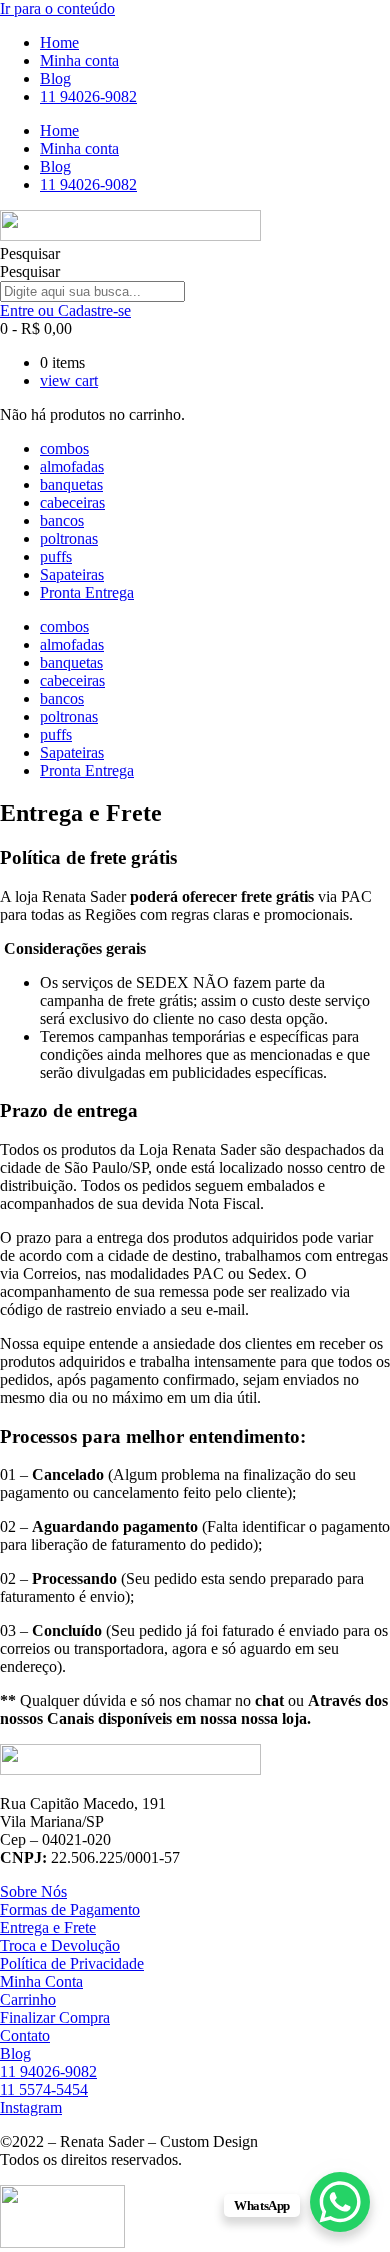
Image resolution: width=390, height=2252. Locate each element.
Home (59, 42)
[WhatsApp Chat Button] (340, 2202)
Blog (55, 78)
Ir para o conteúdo (57, 8)
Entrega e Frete (48, 1927)
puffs (56, 556)
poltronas (69, 538)
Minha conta (79, 60)
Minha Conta (41, 1981)
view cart (69, 380)
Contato (25, 2035)
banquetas (71, 484)
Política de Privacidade (72, 1963)
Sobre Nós (33, 1891)
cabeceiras (72, 502)
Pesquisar (30, 253)
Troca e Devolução (60, 1945)
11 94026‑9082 (88, 96)
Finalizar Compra (55, 2017)
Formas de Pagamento (70, 1909)
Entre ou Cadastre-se (65, 310)
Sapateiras (72, 574)
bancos (62, 520)
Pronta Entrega (87, 592)
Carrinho (28, 1999)
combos (64, 448)
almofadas (72, 466)
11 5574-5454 (44, 2089)
